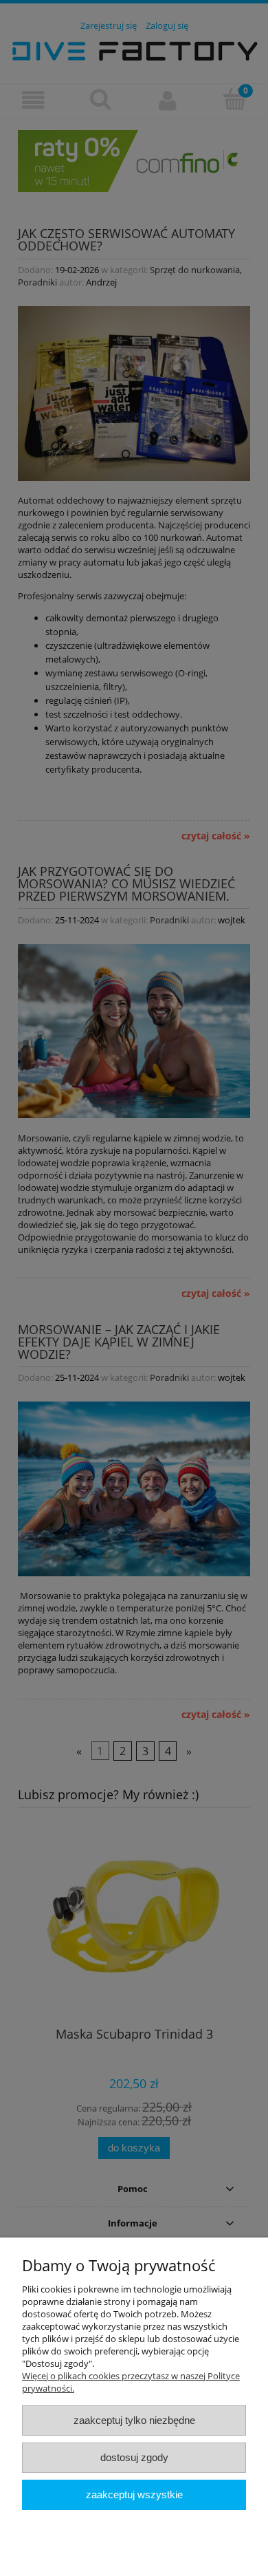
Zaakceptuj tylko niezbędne (134, 2420)
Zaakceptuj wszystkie (134, 2494)
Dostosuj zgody (134, 2457)
